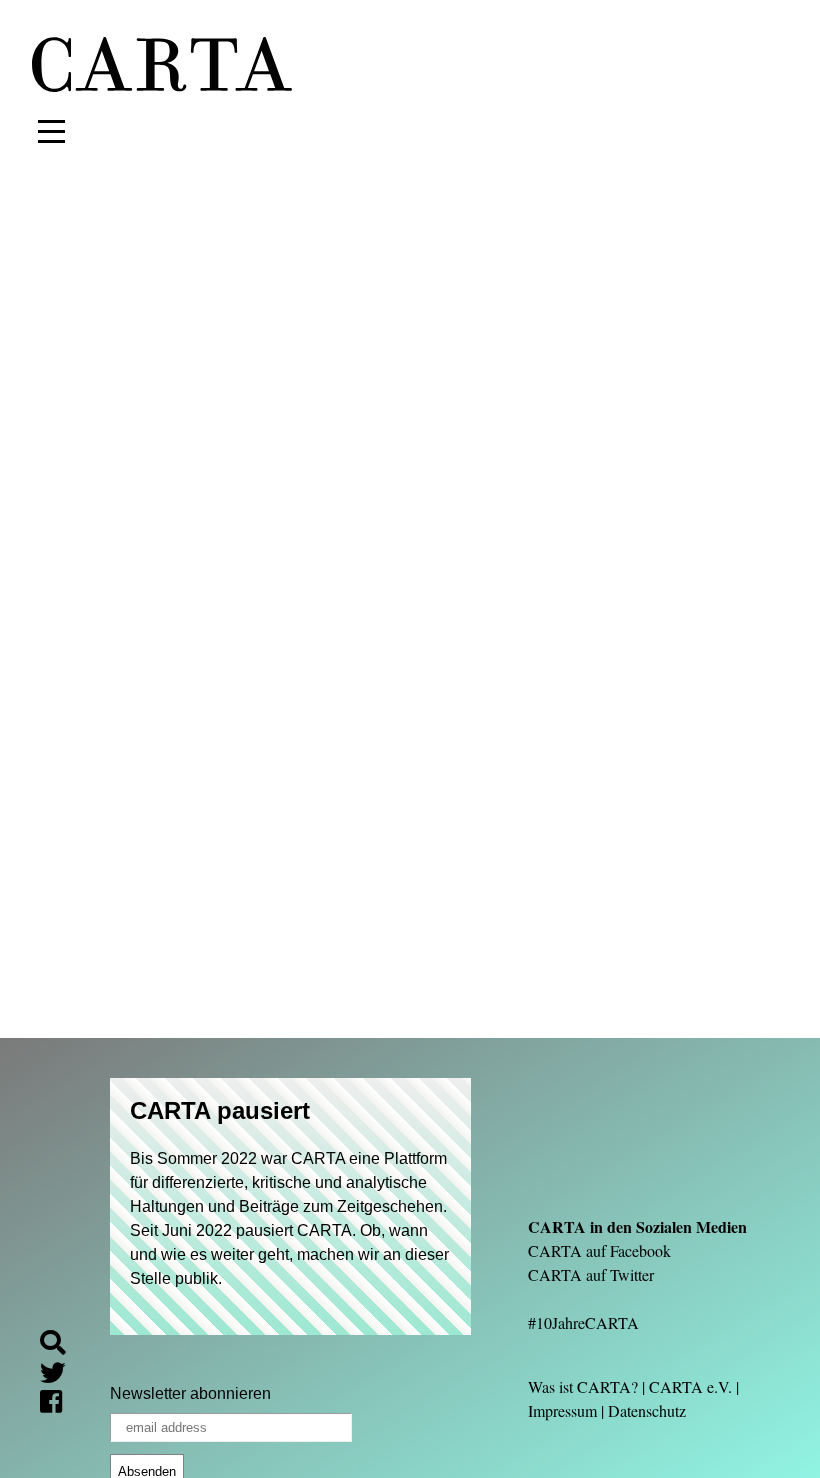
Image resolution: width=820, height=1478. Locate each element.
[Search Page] (61, 1345)
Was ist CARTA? (583, 1386)
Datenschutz (647, 1410)
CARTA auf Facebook (599, 1250)
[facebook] (59, 1404)
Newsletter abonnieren (190, 1393)
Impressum (562, 1410)
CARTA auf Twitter (591, 1274)
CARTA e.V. (690, 1386)
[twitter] (61, 1375)
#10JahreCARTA (583, 1322)
